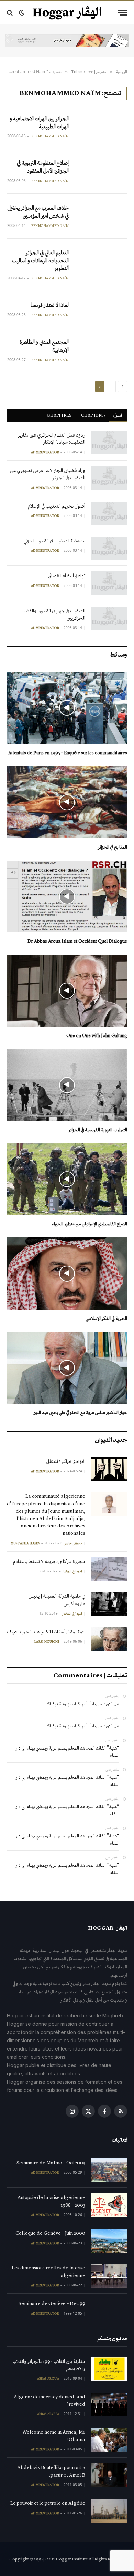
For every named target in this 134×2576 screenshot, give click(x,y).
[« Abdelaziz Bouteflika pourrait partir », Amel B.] (109, 2475)
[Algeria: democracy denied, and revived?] (109, 2404)
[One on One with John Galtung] (67, 991)
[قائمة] (123, 13)
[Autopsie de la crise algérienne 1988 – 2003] (109, 2205)
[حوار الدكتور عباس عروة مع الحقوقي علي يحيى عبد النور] (67, 1368)
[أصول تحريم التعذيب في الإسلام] (109, 514)
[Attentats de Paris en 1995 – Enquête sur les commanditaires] (67, 708)
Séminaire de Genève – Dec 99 (52, 2303)
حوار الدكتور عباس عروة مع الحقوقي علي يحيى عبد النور (80, 1412)
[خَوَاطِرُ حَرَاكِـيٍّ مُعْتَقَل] (109, 1469)
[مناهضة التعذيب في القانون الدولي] (109, 548)
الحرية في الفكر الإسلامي (106, 1318)
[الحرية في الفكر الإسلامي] (67, 1273)
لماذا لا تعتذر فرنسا (50, 305)
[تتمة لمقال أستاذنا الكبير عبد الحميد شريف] (109, 1639)
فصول (118, 415)
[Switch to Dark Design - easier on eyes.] (22, 13)
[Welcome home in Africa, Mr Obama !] (109, 2440)
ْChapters (92, 415)
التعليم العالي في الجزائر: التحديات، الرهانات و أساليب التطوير (40, 260)
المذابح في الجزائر (113, 847)
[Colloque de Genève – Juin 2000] (109, 2241)
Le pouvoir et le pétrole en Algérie (48, 2503)
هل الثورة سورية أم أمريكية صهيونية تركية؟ (83, 1704)
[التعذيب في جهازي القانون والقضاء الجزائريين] (109, 618)
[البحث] (10, 13)
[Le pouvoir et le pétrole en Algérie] (109, 2511)
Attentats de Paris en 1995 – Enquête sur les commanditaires (68, 753)
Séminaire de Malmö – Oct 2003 (51, 2163)
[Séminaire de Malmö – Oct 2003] (109, 2170)
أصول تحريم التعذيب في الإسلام (57, 506)
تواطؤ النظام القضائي (66, 575)
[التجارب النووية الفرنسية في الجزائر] (67, 1085)
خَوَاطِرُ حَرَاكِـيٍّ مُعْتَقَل (66, 1461)
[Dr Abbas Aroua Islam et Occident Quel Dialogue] (67, 896)
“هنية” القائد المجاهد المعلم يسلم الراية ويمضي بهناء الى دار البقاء (68, 1752)
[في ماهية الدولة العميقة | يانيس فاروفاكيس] (109, 1604)
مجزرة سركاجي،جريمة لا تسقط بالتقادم (49, 1561)
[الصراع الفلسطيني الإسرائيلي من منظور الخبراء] (67, 1179)
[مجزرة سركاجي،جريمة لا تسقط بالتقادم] (109, 1569)
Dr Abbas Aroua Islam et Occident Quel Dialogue (77, 941)
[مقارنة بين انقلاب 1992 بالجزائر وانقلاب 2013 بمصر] (109, 2369)
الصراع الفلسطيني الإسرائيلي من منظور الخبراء (90, 1224)
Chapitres (59, 415)
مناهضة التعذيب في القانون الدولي (54, 541)
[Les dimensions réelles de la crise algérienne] (109, 2276)
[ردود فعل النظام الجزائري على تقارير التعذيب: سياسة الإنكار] (109, 443)
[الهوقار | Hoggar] (67, 13)
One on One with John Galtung (97, 1036)
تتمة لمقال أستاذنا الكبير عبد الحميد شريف (46, 1632)
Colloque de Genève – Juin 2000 (50, 2233)
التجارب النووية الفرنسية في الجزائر (98, 1130)
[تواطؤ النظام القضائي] (109, 583)
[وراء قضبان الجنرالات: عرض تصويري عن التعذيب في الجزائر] (109, 478)
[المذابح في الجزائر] (67, 802)
